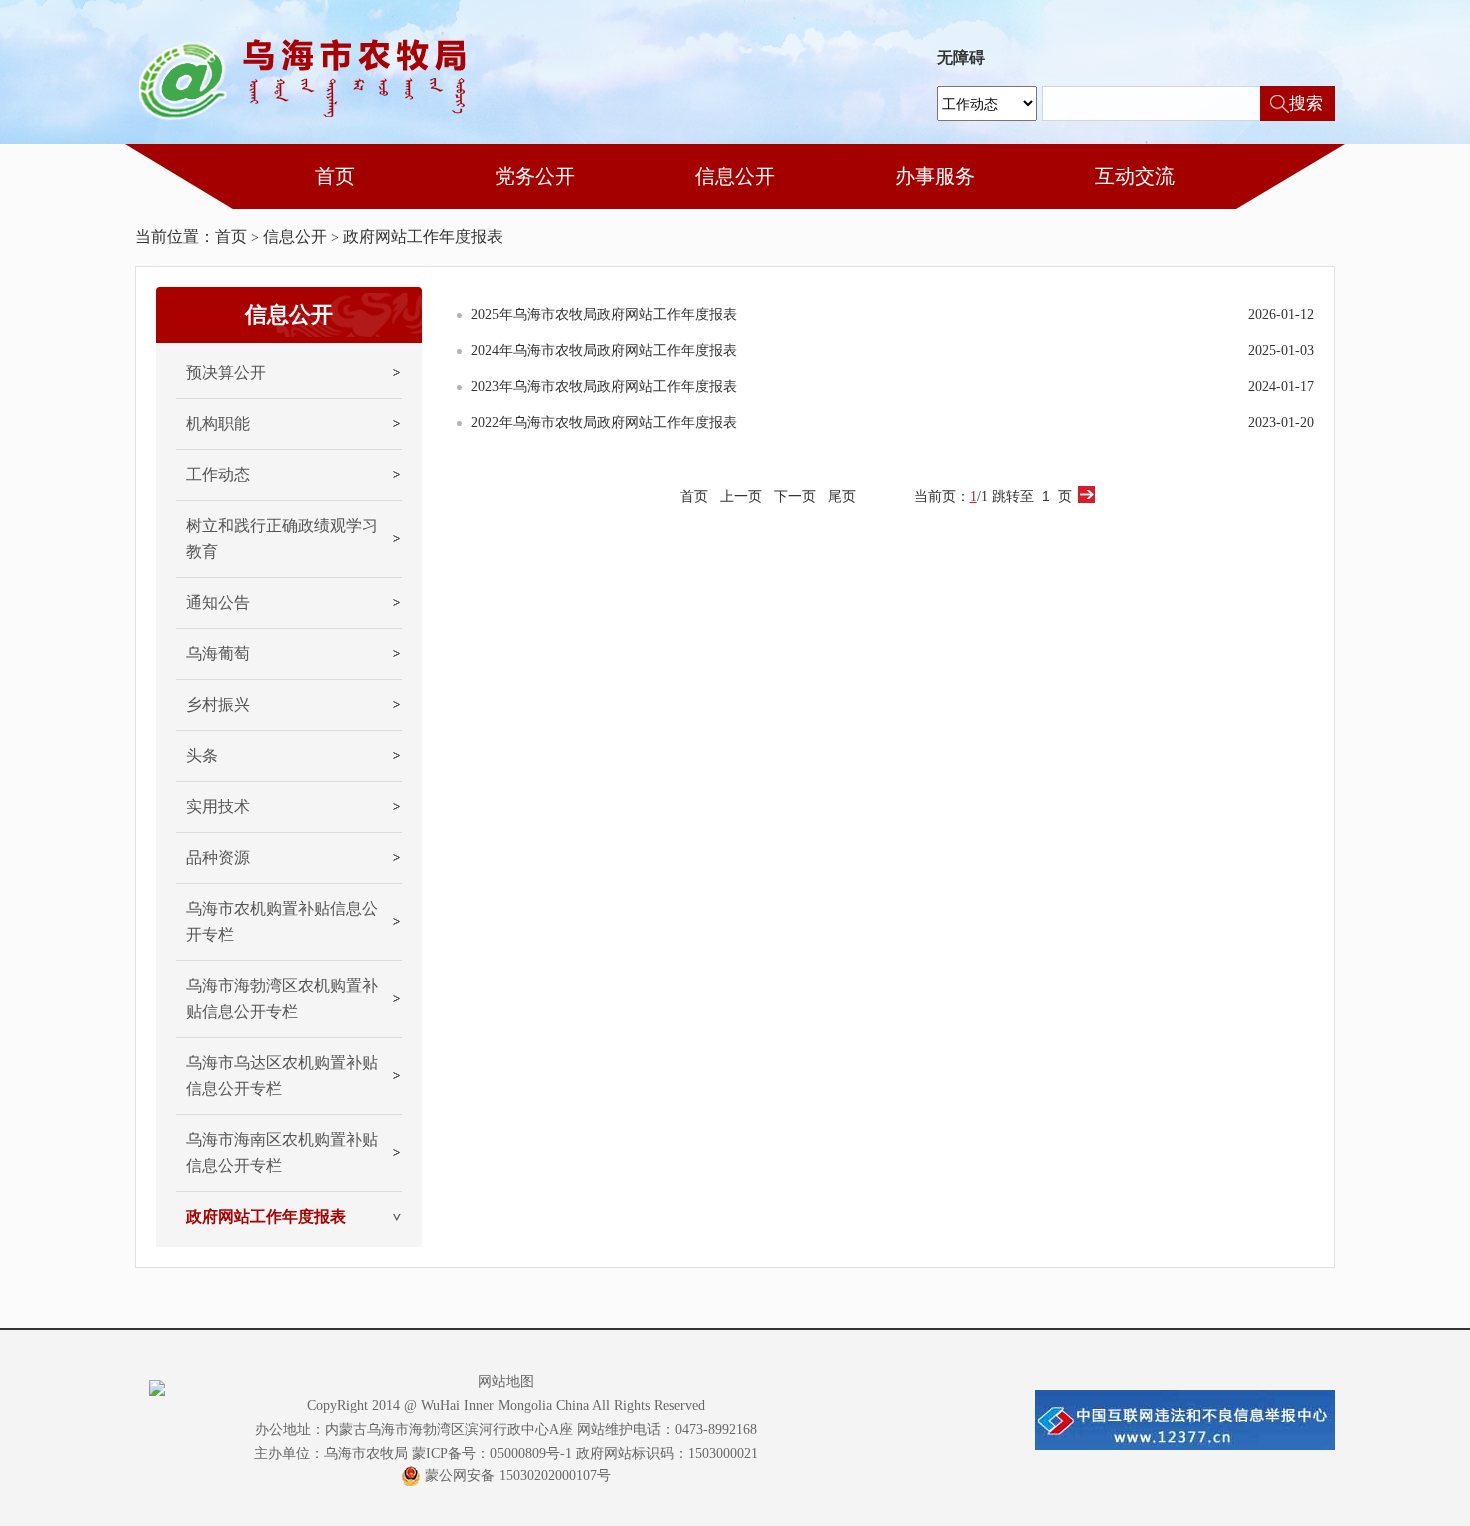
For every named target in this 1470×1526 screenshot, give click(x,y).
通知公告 (218, 602)
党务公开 (535, 176)
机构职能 (218, 423)
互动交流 (1135, 176)
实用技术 (218, 806)
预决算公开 (226, 372)
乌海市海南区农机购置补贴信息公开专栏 (282, 1152)
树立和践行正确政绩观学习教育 (282, 538)
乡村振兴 (218, 704)
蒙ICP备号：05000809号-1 (492, 1453)
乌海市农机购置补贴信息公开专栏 (282, 921)
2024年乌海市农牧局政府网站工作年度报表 (604, 350)
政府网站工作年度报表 (423, 236)
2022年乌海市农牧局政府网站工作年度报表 (604, 422)
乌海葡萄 (218, 653)
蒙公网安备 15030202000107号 (518, 1475)
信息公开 (735, 176)
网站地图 (506, 1381)
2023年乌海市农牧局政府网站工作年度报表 (604, 386)
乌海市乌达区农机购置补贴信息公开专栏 (282, 1075)
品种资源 (218, 857)
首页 (335, 176)
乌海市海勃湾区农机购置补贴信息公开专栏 (282, 998)
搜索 (1306, 103)
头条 (202, 755)
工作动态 (218, 474)
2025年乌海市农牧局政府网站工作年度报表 (604, 314)
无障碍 (961, 58)
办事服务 (935, 176)
